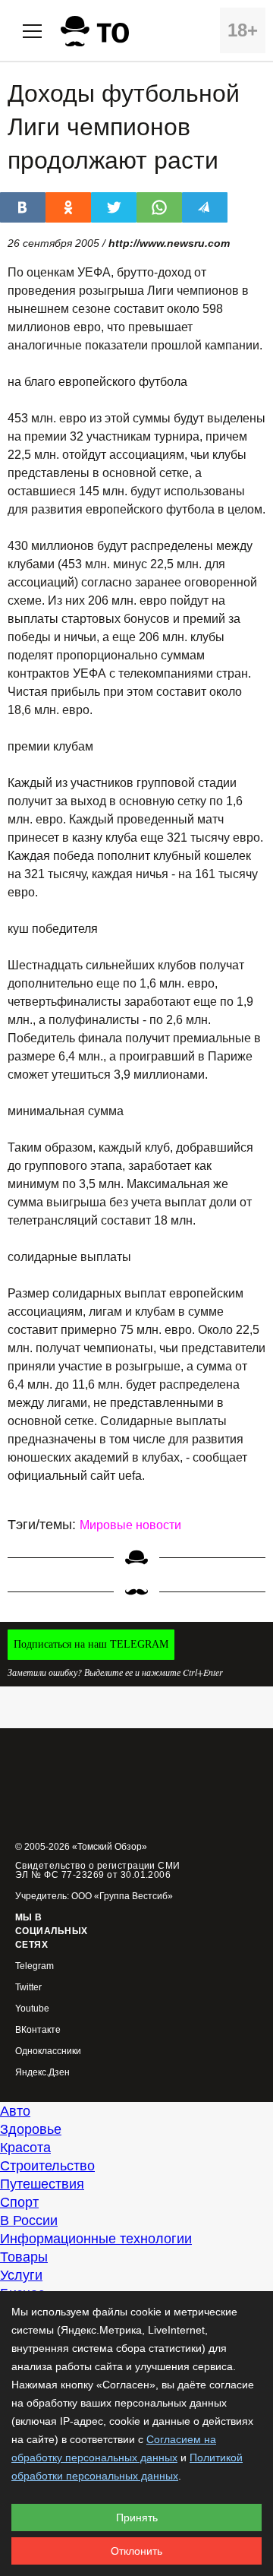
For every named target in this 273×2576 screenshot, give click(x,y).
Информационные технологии (96, 2239)
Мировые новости (130, 1525)
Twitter (28, 1988)
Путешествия (42, 2184)
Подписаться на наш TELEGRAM (91, 1644)
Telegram (35, 1966)
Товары (24, 2257)
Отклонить (136, 2551)
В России (29, 2220)
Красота (25, 2148)
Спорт (19, 2202)
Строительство (47, 2166)
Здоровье (31, 2129)
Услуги (21, 2275)
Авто (15, 2111)
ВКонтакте (38, 2030)
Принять (137, 2518)
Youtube (32, 2009)
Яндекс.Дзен (42, 2073)
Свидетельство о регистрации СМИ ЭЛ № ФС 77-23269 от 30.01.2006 (98, 1870)
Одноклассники (48, 2051)
